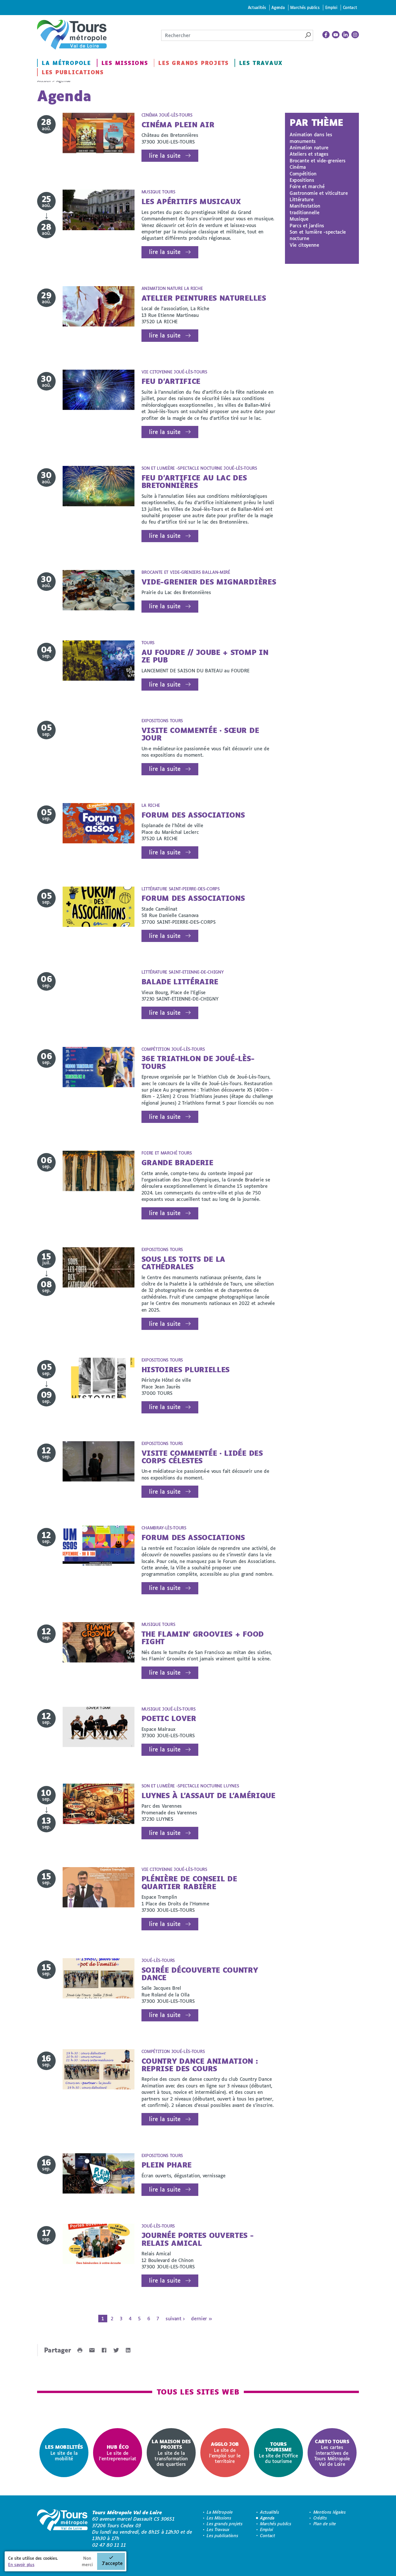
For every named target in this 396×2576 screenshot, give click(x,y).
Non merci (87, 2561)
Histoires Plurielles (186, 1369)
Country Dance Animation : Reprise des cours (200, 2065)
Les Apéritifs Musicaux (191, 201)
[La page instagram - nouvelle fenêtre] (355, 35)
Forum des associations (193, 815)
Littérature (301, 199)
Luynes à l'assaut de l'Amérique (208, 1795)
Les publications (73, 72)
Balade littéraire (180, 982)
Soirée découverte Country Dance (200, 1974)
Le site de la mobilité (64, 2453)
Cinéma (298, 167)
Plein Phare (167, 2165)
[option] (64, 2453)
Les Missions (125, 63)
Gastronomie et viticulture (319, 193)
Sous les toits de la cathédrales (184, 1263)
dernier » (201, 2318)
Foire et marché (307, 186)
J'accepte (112, 2563)
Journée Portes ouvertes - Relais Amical (198, 2239)
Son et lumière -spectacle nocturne (318, 235)
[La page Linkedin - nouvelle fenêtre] (346, 35)
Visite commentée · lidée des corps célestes (202, 1457)
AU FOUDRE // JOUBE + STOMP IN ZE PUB (205, 656)
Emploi (331, 7)
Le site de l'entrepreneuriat (118, 2453)
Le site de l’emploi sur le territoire (225, 2452)
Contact (350, 7)
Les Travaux (261, 63)
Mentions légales (330, 2512)
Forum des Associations (193, 898)
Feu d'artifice (171, 381)
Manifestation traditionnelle (305, 209)
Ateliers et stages (309, 154)
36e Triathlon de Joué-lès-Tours (198, 1062)
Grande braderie (177, 1162)
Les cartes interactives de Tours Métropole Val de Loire (332, 2453)
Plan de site (325, 2524)
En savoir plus (21, 2565)
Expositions (302, 180)
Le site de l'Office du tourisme (278, 2452)
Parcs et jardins (307, 225)
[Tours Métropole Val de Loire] (72, 35)
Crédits (320, 2518)
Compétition (303, 174)
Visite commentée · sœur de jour (200, 734)
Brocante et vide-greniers (318, 160)
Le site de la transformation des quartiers (171, 2453)
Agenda (278, 7)
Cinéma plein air (178, 125)
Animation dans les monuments (311, 138)
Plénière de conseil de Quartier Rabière (189, 1882)
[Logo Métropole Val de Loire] (62, 2529)
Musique (299, 219)
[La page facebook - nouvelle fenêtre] (326, 35)
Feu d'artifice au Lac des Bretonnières (194, 481)
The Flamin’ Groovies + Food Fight (203, 1638)
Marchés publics (305, 7)
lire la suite (165, 156)
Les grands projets (194, 63)
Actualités (257, 7)
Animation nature (309, 147)
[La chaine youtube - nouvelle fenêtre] (336, 35)
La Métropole (66, 63)
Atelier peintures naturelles (204, 298)
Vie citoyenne (304, 245)
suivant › (175, 2318)
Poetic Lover (169, 1718)
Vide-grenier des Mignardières (209, 582)
